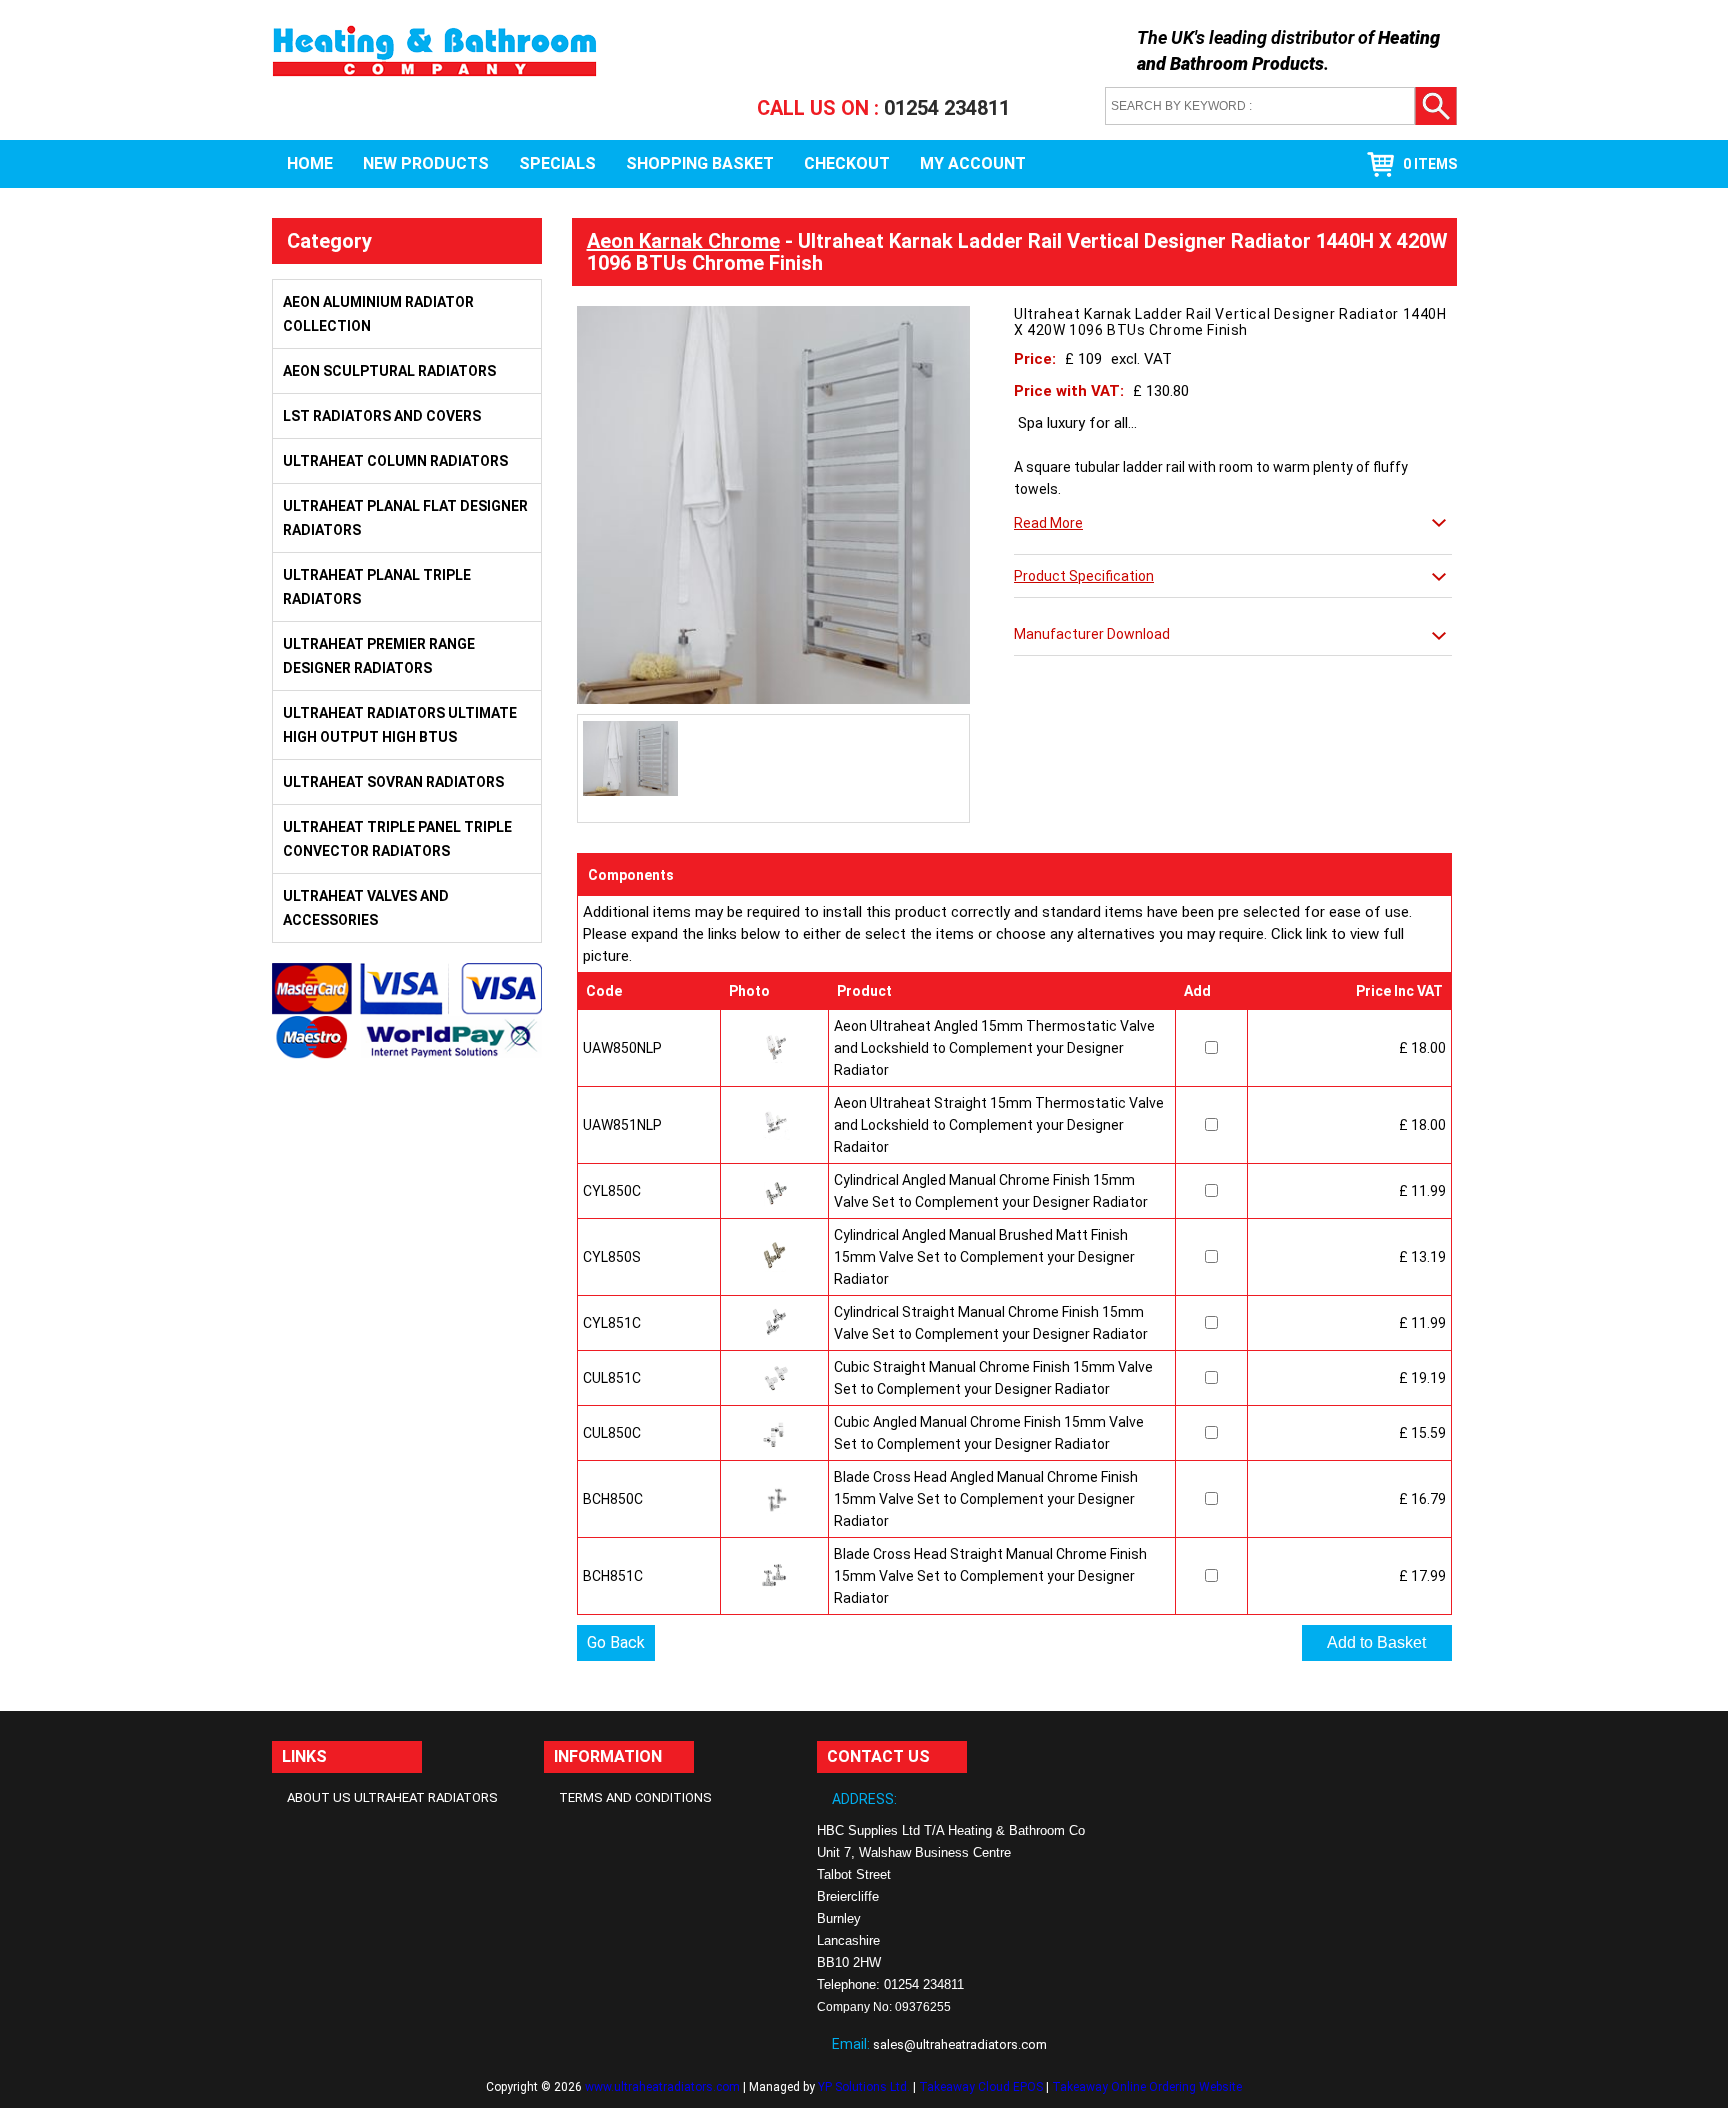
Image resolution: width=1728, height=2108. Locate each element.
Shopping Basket (700, 163)
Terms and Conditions (635, 1797)
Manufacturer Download (1092, 634)
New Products (426, 163)
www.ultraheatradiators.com (662, 2087)
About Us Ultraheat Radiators (392, 1797)
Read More (1048, 523)
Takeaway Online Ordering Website (1147, 2087)
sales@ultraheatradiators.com (960, 2044)
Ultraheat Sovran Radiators (393, 782)
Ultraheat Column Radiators (395, 461)
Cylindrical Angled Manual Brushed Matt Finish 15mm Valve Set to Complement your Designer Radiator (984, 1257)
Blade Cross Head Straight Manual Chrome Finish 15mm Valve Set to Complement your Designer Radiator (990, 1576)
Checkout (847, 163)
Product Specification (1084, 576)
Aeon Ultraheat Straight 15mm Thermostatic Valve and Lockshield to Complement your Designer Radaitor (999, 1125)
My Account (973, 163)
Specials (557, 163)
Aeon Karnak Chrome (683, 241)
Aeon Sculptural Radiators (389, 371)
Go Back (616, 1642)
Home (310, 163)
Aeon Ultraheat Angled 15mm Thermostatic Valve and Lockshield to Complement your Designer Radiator (994, 1048)
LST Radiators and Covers (382, 416)
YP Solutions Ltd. (864, 2087)
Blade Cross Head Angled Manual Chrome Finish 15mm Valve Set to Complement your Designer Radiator (986, 1499)
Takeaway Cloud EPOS (981, 2087)
